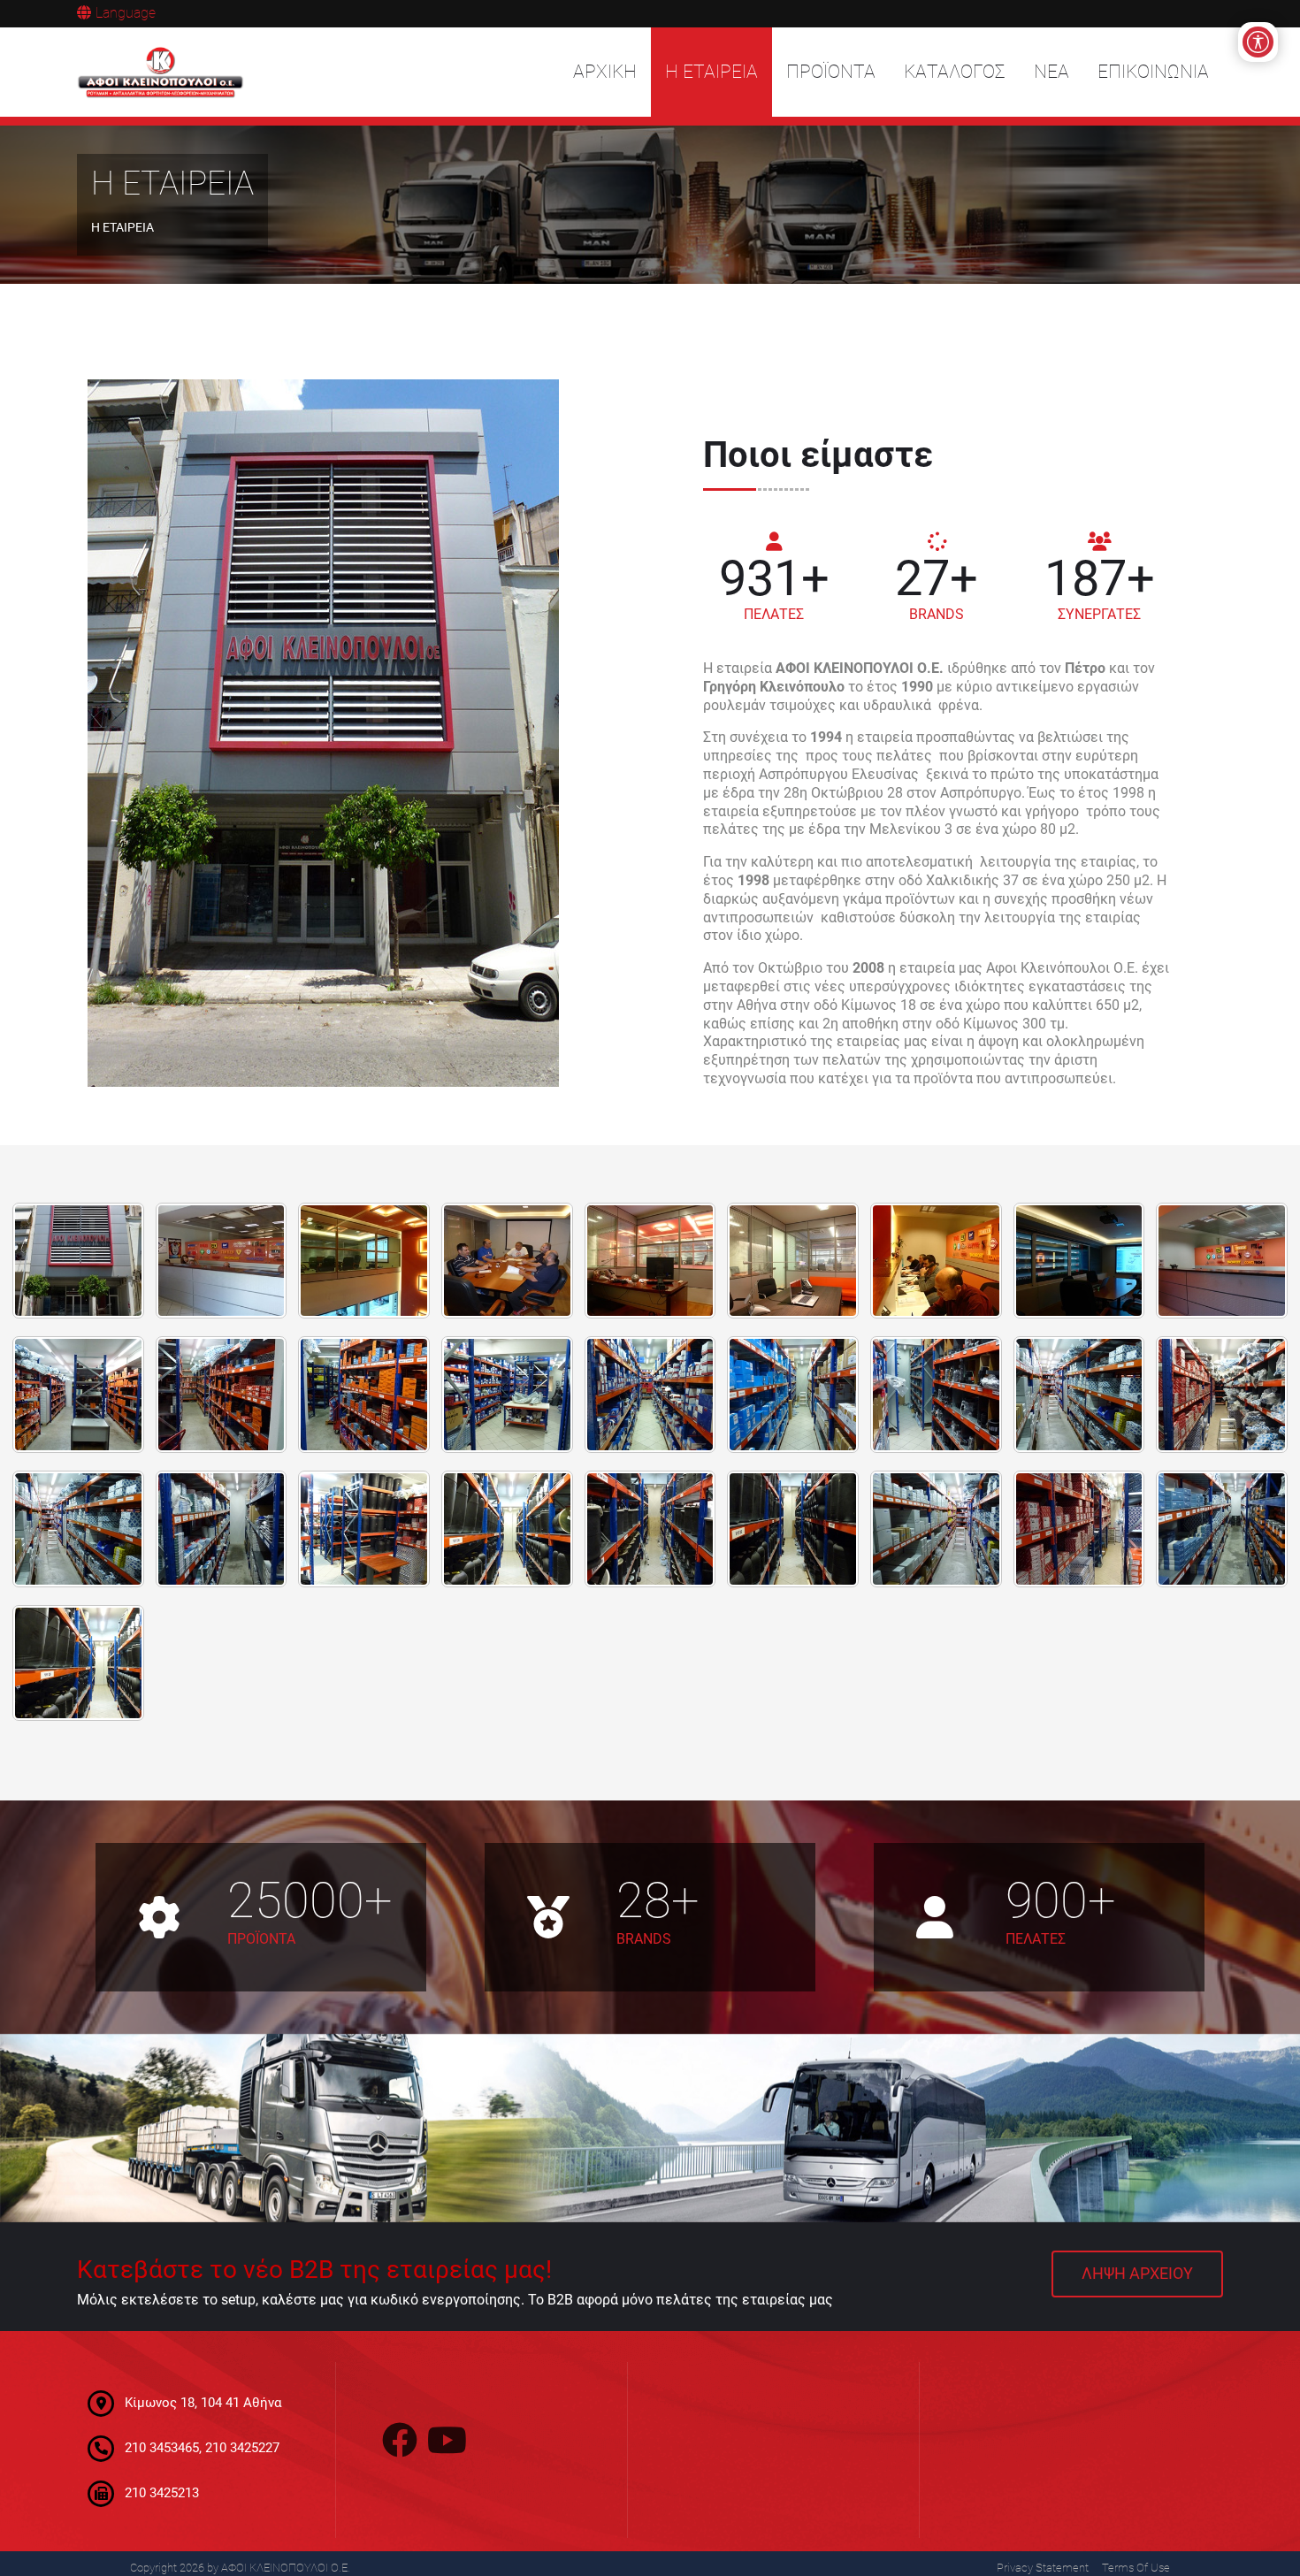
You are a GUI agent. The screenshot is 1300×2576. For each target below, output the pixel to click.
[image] (78, 1251)
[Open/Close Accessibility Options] (1258, 42)
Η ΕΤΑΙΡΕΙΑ (711, 72)
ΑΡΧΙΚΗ (605, 72)
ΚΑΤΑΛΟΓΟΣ (955, 72)
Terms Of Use (1136, 2568)
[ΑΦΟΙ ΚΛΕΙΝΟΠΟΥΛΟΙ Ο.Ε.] (161, 73)
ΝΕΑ (1051, 72)
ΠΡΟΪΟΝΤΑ (831, 72)
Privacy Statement (1043, 2568)
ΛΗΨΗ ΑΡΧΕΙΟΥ (1137, 2274)
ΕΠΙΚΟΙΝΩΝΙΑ (1153, 72)
